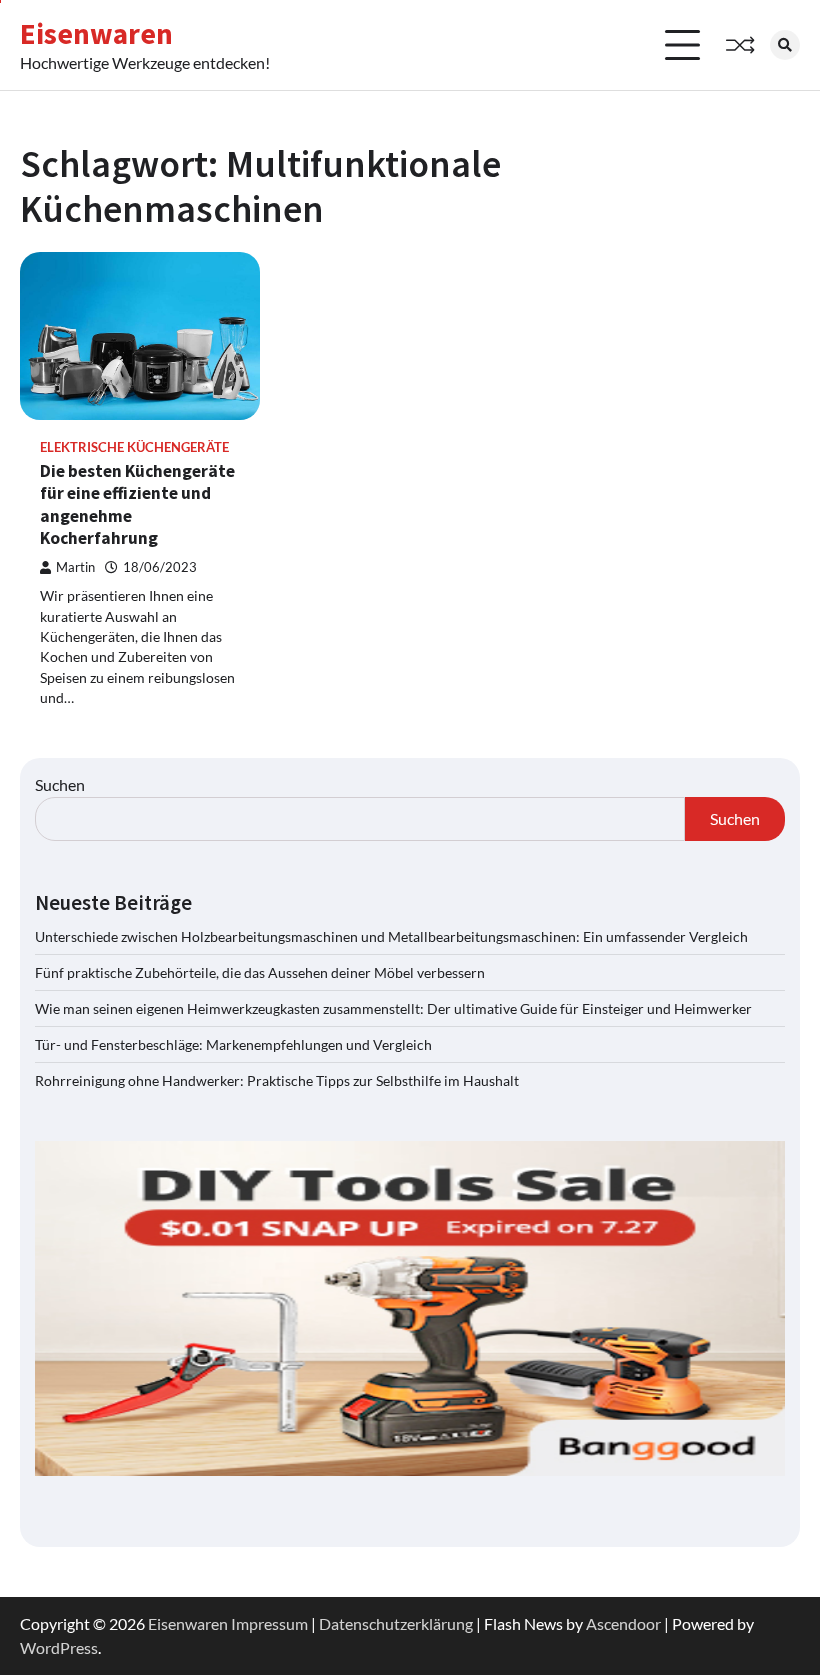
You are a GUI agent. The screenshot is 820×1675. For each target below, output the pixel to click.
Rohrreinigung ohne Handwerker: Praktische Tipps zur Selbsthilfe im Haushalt (277, 1080)
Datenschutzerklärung (396, 1623)
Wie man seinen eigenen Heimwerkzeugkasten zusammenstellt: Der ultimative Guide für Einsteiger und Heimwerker (393, 1008)
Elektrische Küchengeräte (134, 447)
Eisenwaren (96, 33)
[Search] (785, 45)
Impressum (269, 1623)
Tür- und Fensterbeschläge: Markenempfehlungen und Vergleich (233, 1044)
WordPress (59, 1647)
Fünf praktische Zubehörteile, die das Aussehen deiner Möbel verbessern (260, 972)
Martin (75, 567)
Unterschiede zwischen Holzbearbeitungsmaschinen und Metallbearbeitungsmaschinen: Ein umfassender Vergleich (391, 936)
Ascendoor (623, 1623)
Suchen (60, 784)
